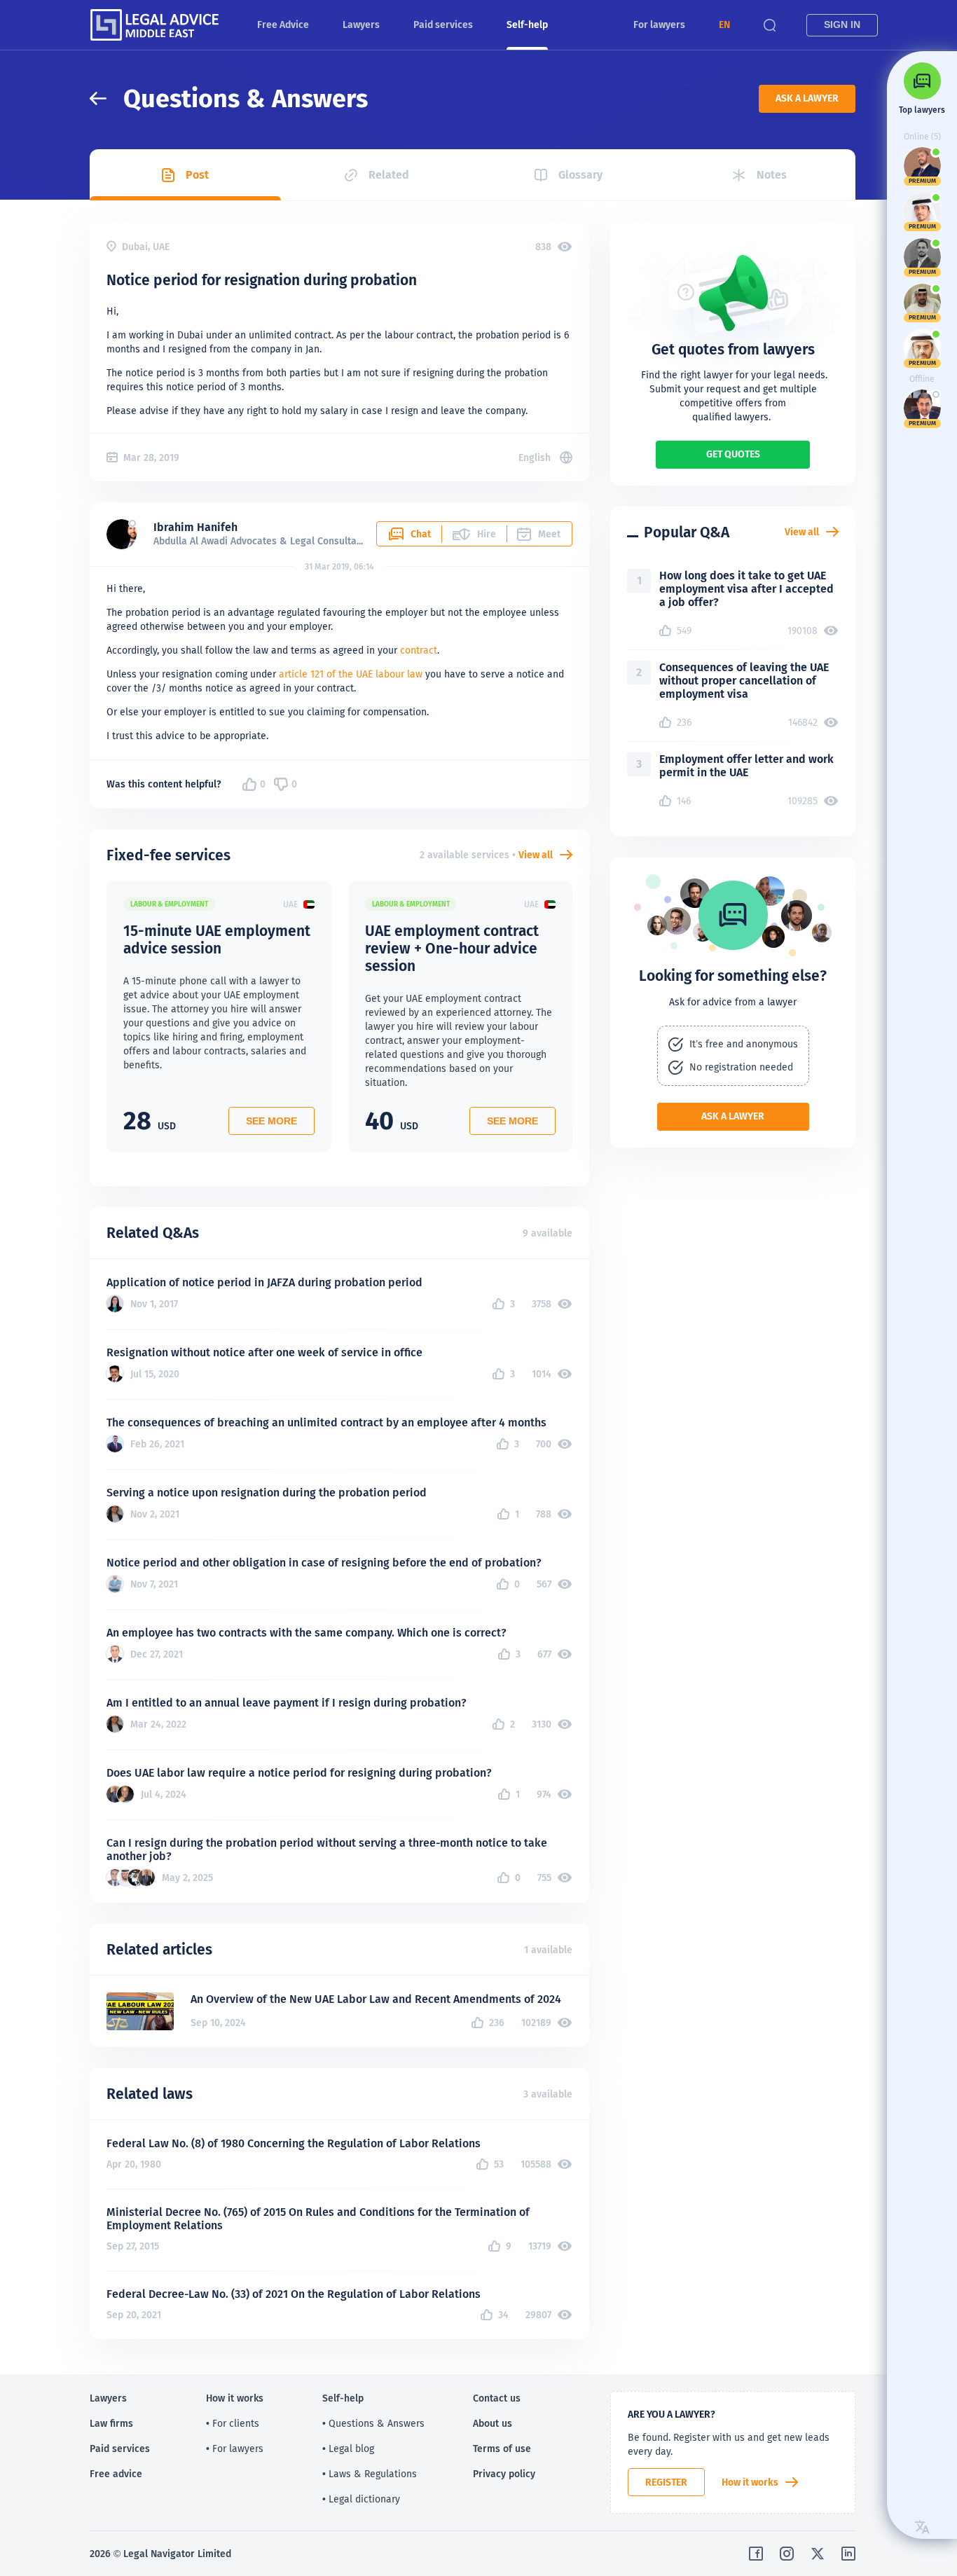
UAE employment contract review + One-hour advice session (452, 948)
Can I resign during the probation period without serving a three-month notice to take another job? (327, 1850)
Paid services (443, 25)
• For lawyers (235, 2448)
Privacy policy (504, 2474)
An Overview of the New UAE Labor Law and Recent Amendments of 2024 (376, 1999)
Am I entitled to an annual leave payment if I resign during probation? (287, 1703)
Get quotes (733, 454)
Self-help (527, 25)
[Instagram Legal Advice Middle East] (787, 2554)
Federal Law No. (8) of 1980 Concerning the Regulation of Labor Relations (294, 2143)
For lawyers (659, 25)
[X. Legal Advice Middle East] (818, 2554)
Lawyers (361, 25)
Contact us (497, 2398)
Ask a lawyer (807, 98)
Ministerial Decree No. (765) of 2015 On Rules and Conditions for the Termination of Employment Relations (318, 2219)
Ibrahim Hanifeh (195, 527)
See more (271, 1121)
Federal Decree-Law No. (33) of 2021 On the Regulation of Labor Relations (294, 2294)
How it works (750, 2482)
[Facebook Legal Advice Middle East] (756, 2554)
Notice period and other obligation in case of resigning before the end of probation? (324, 1563)
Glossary (580, 175)
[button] (724, 25)
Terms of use (502, 2448)
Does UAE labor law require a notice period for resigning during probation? (299, 1773)
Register (666, 2482)
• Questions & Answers (373, 2423)
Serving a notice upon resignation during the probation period (267, 1493)
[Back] (106, 98)
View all (536, 855)
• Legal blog (348, 2448)
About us (493, 2423)
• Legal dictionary (361, 2499)
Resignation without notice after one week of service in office (264, 1352)
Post (197, 175)
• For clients (233, 2423)
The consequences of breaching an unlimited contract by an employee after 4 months (326, 1423)
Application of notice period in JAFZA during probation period (264, 1282)
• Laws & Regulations (370, 2474)
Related (389, 175)
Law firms (111, 2423)
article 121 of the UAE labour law (351, 674)
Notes (772, 175)
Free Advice (283, 25)
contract (419, 650)
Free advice (116, 2474)
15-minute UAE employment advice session (217, 939)
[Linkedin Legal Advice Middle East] (848, 2554)
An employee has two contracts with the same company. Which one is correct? (307, 1633)
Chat (421, 534)
